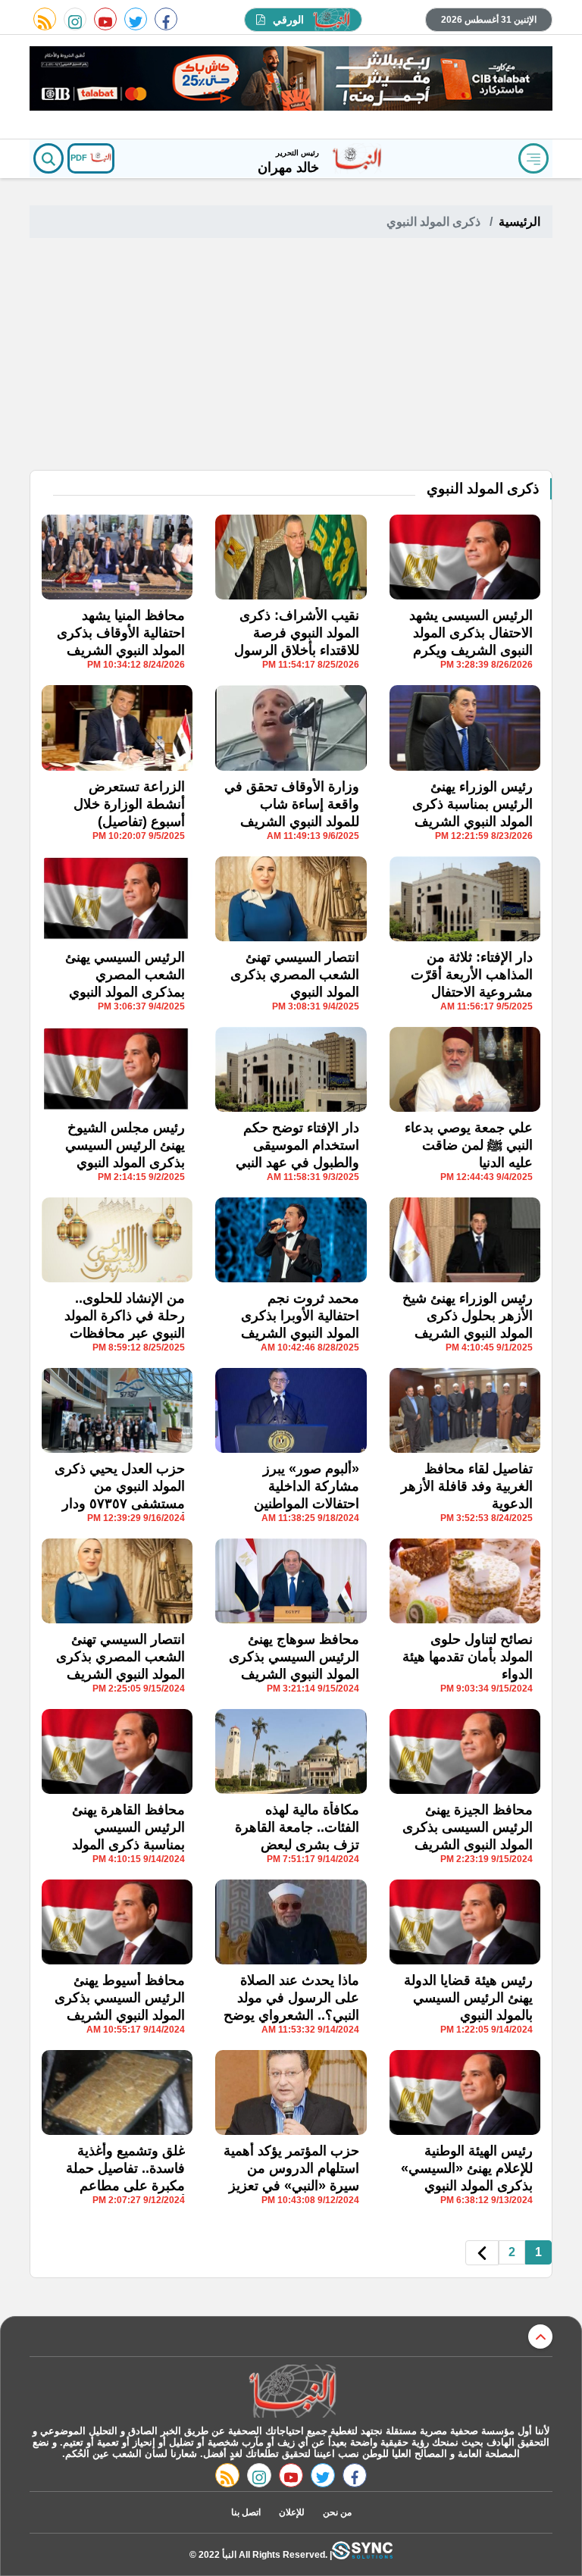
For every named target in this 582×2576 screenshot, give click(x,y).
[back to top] (540, 2337)
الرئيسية (519, 222)
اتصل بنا (246, 2512)
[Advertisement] (291, 356)
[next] (482, 2253)
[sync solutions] (362, 2554)
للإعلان (292, 2512)
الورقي (288, 20)
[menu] (533, 158)
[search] (48, 158)
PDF (80, 158)
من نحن (337, 2512)
